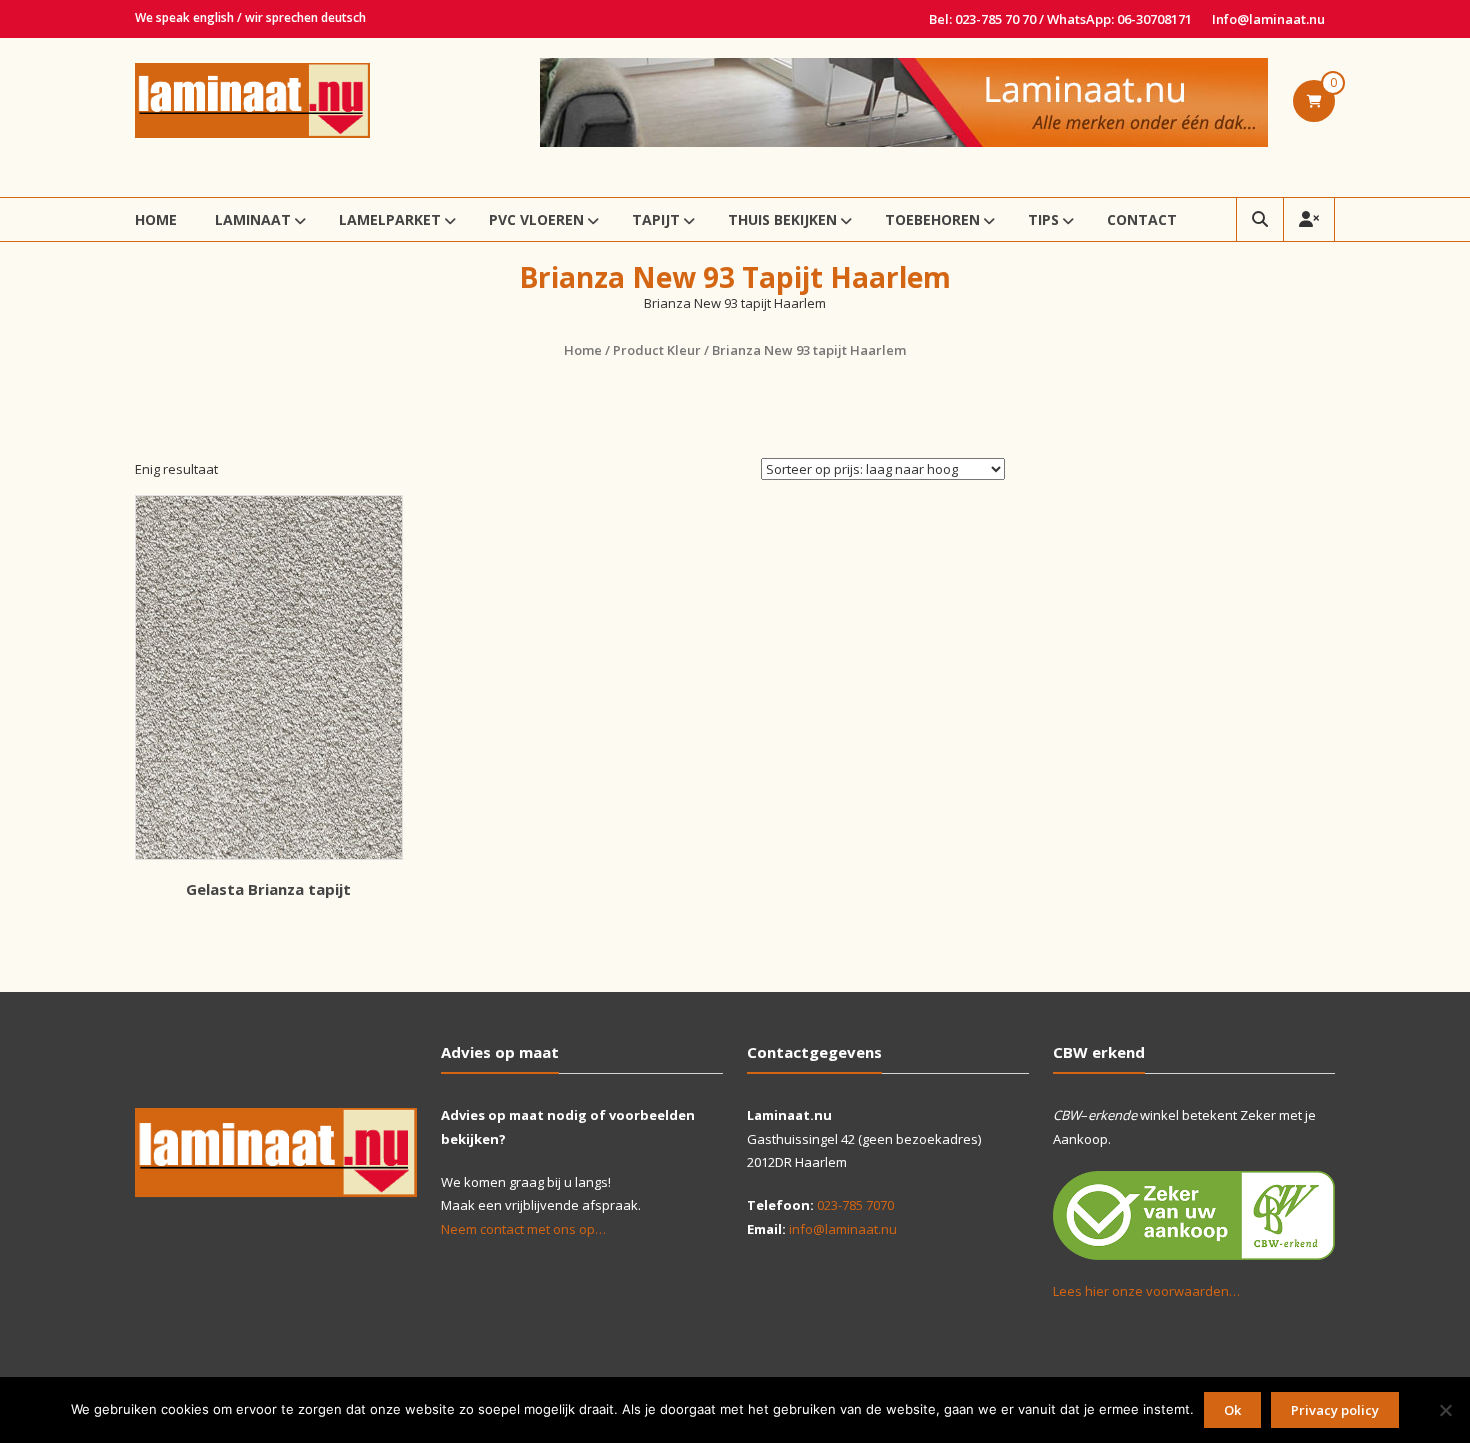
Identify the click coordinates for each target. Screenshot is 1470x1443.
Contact (1142, 219)
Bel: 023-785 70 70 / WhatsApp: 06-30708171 (1060, 19)
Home (156, 219)
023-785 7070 (855, 1205)
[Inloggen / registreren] (1309, 219)
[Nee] (1445, 1410)
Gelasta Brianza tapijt (268, 889)
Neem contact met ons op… (523, 1229)
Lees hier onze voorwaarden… (1146, 1291)
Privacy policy (1335, 1410)
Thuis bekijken (782, 219)
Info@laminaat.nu (1268, 19)
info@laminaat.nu (843, 1229)
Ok (1232, 1410)
